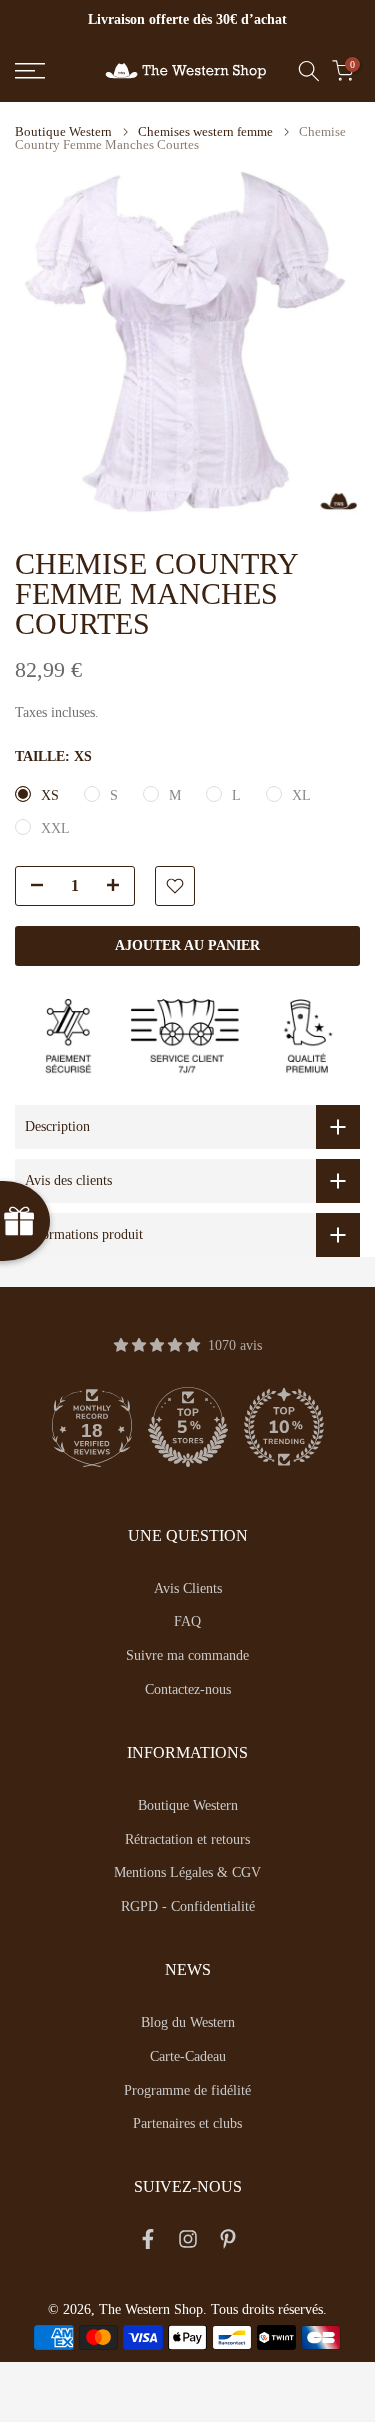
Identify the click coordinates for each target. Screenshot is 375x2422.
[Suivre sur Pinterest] (228, 2243)
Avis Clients (188, 1588)
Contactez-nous (188, 1689)
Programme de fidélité (187, 2090)
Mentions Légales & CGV (187, 1872)
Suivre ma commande (187, 1655)
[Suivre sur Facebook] (148, 2243)
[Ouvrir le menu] (52, 71)
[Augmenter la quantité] (119, 887)
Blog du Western (188, 2022)
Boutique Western (63, 131)
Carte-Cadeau (188, 2056)
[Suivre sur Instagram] (188, 2243)
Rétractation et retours (187, 1839)
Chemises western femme (205, 131)
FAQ (187, 1621)
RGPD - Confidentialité (188, 1906)
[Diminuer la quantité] (31, 887)
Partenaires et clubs (187, 2123)
